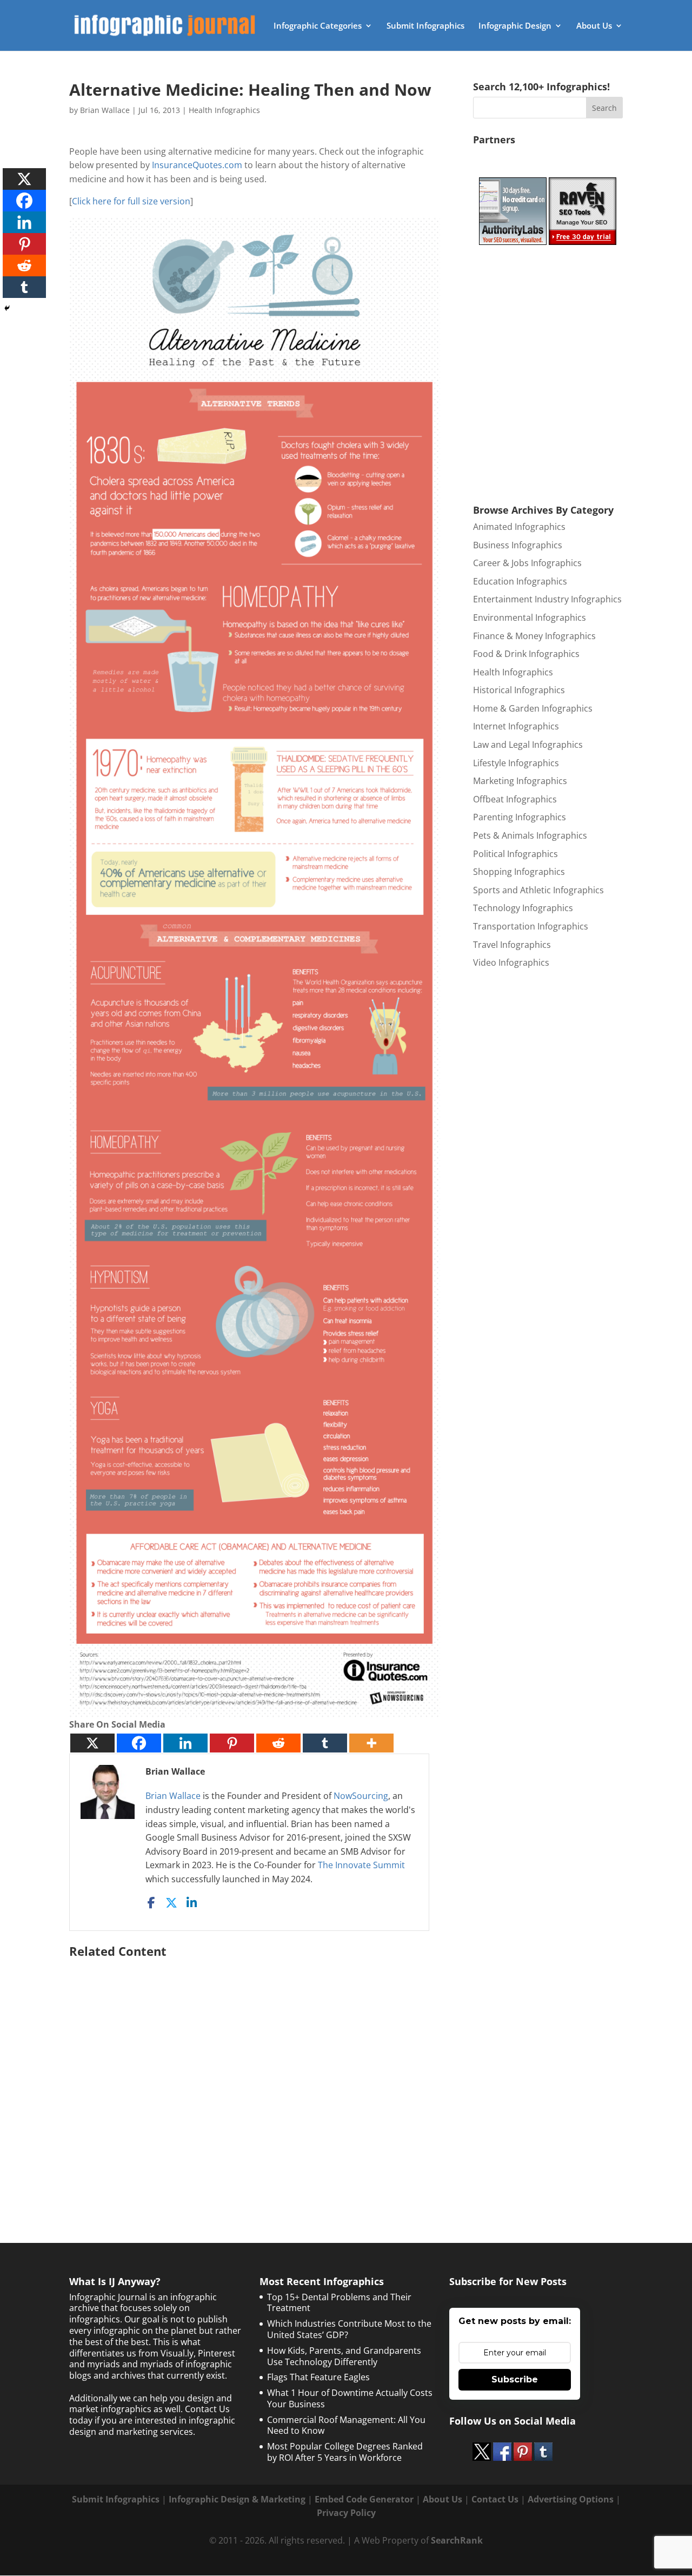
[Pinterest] (232, 1743)
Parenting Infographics (520, 817)
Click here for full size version (131, 201)
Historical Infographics (519, 690)
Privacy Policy (346, 2513)
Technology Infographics (523, 908)
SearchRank (457, 2540)
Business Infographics (518, 545)
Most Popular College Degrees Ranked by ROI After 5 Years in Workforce (345, 2452)
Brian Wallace (105, 110)
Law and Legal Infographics (528, 745)
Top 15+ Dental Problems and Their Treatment (339, 2303)
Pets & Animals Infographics (530, 835)
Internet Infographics (516, 726)
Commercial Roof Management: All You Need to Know (346, 2425)
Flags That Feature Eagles (318, 2377)
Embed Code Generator (364, 2499)
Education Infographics (520, 581)
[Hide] (7, 308)
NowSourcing (361, 1796)
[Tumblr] (325, 1743)
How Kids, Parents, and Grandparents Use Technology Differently (344, 2356)
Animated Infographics (519, 527)
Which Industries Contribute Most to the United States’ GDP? (349, 2329)
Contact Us (495, 2499)
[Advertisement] (255, 2073)
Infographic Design (515, 26)
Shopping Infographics (519, 872)
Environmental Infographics (530, 618)
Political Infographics (515, 854)
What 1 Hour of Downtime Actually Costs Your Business (350, 2398)
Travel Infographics (512, 945)
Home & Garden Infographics (533, 708)
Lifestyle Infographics (516, 763)
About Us (594, 26)
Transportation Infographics (531, 926)
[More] (371, 1743)
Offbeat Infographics (515, 799)
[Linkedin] (185, 1743)
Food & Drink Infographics (526, 654)
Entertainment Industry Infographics (547, 599)
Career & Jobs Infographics (527, 563)
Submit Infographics (425, 26)
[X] (92, 1743)
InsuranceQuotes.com (197, 165)
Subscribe (515, 2379)
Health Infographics (224, 110)
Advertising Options (571, 2499)
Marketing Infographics (520, 781)
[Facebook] (139, 1743)
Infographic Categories (318, 26)
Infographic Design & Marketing (237, 2499)
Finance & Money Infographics (534, 636)
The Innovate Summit (361, 1865)
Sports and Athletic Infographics (538, 890)
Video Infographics (511, 962)
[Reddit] (278, 1743)
